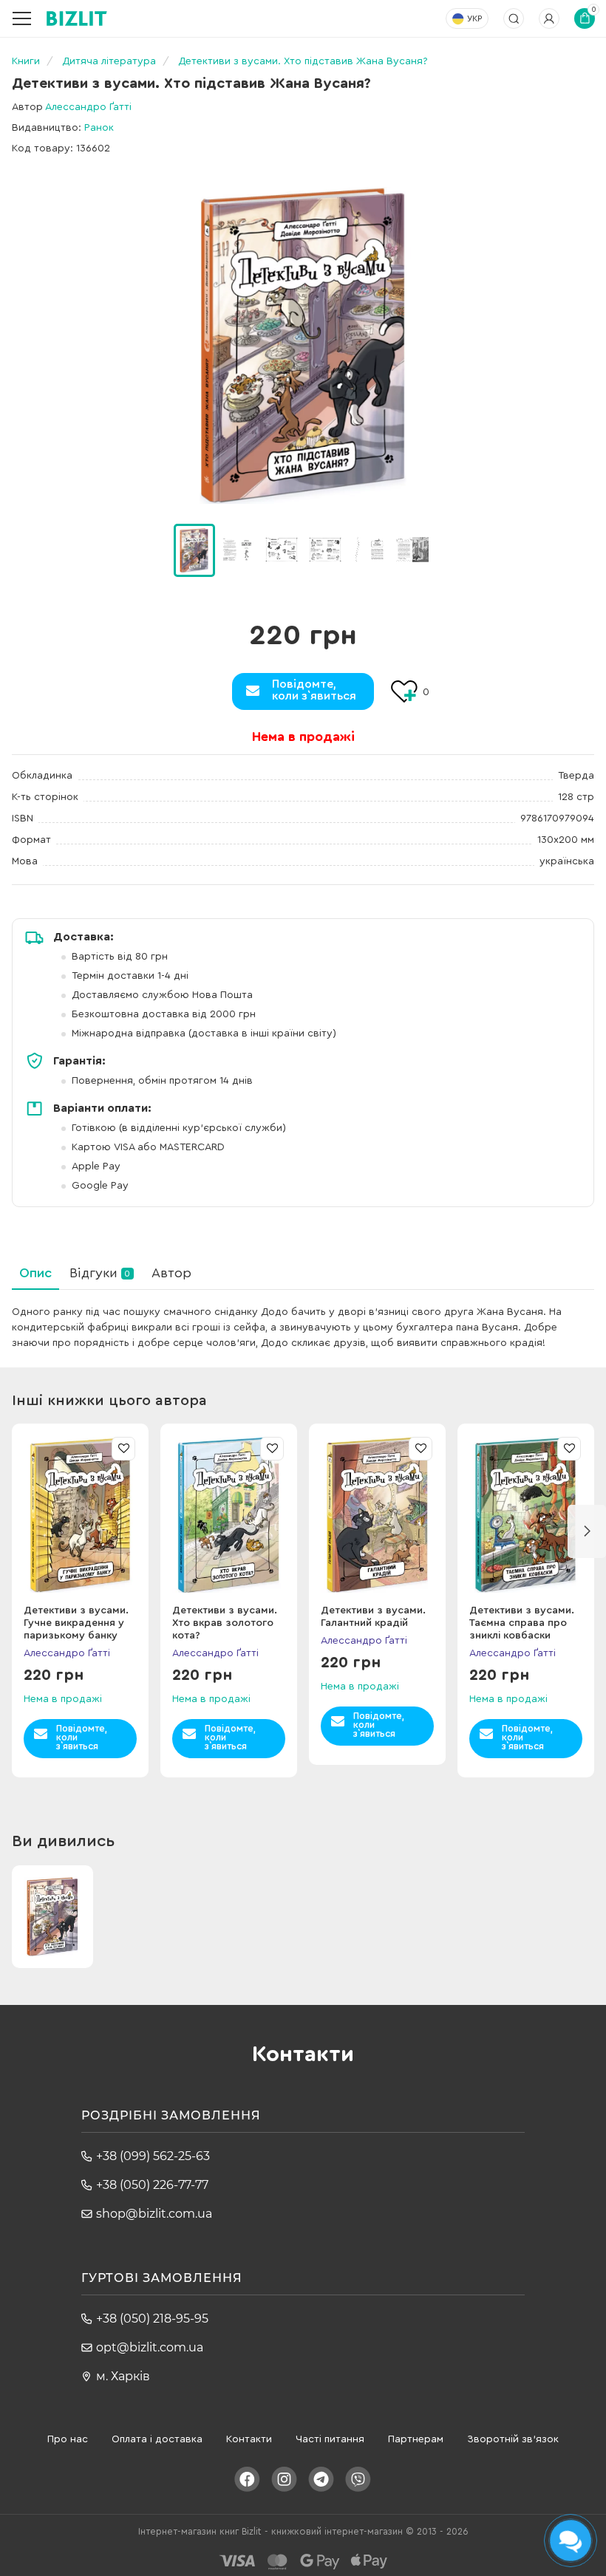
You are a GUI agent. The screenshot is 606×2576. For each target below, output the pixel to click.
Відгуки (100, 1273)
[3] (325, 550)
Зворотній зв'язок (513, 2439)
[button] (452, 550)
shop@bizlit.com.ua (154, 2214)
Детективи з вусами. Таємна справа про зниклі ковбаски (522, 1623)
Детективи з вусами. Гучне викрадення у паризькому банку (76, 1623)
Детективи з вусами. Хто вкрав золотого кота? (225, 1623)
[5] (412, 550)
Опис (35, 1273)
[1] (238, 550)
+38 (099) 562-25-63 (153, 2156)
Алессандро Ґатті (88, 107)
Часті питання (330, 2439)
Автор (171, 1273)
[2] (282, 550)
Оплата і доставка (157, 2439)
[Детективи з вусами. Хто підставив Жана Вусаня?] (303, 345)
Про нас (68, 2439)
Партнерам (416, 2439)
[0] (194, 550)
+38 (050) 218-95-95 (152, 2319)
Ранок (99, 128)
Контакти (249, 2439)
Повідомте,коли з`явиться (314, 690)
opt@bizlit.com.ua (150, 2347)
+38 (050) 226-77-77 (152, 2185)
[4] (369, 550)
